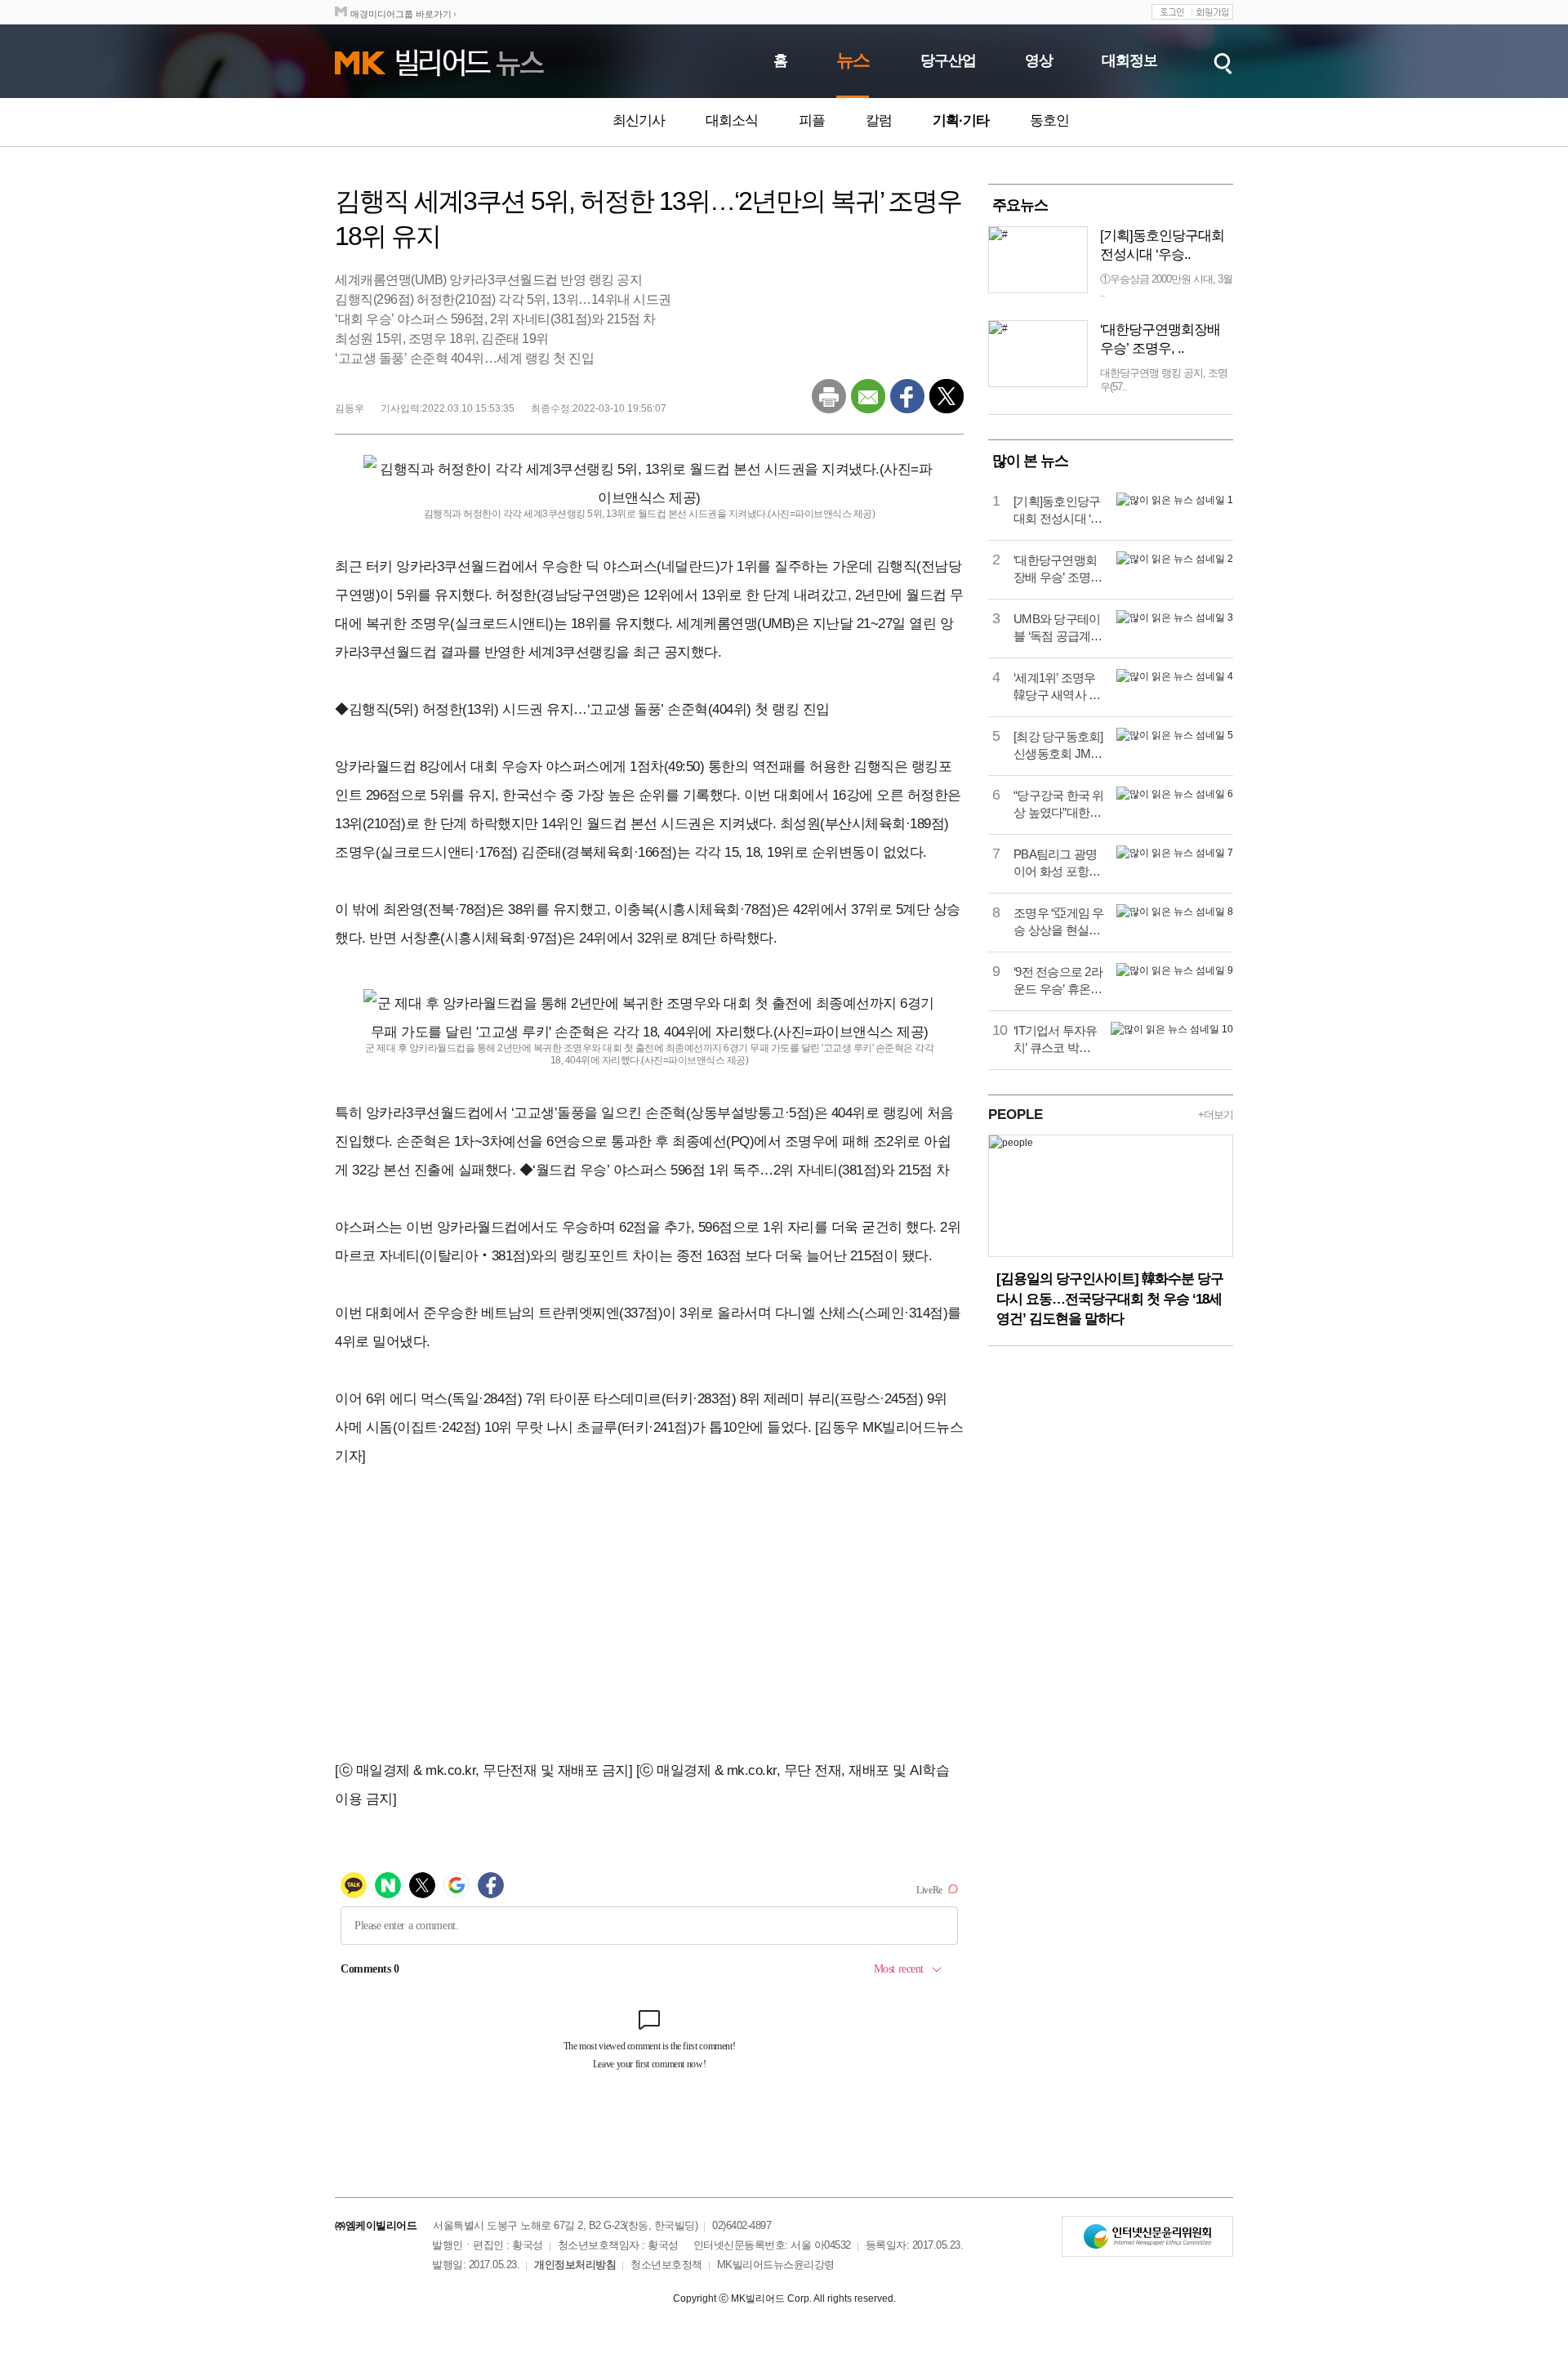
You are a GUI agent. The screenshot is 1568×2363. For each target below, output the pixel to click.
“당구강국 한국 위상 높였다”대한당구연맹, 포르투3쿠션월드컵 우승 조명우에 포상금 (1059, 805)
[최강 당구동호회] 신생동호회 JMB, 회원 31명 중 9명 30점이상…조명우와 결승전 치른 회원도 (1058, 746)
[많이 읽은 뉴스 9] (1175, 970)
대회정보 (1129, 60)
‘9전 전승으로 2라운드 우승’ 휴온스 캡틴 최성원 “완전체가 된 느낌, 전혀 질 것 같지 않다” (1059, 981)
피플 (812, 120)
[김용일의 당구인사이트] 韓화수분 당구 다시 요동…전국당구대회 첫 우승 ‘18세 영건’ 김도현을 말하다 (1110, 1299)
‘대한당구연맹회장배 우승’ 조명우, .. (1160, 339)
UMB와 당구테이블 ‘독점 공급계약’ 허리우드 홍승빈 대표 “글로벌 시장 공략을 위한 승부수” (1059, 628)
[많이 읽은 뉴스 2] (1175, 559)
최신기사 (639, 120)
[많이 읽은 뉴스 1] (1175, 500)
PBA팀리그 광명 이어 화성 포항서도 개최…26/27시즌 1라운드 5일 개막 (1058, 863)
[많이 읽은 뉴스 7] (1175, 853)
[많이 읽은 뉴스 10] (1172, 1029)
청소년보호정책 (666, 2265)
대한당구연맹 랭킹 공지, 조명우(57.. (1164, 380)
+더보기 (1216, 1115)
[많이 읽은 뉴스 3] (1175, 618)
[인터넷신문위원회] (1147, 2236)
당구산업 (948, 60)
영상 (1039, 60)
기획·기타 (961, 120)
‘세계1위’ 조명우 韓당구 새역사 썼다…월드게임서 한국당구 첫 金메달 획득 (1057, 687)
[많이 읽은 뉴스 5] (1175, 735)
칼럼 (879, 120)
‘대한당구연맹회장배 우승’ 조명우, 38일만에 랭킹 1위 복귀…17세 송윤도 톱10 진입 (1058, 569)
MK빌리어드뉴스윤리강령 (776, 2265)
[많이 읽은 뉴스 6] (1175, 794)
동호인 (1049, 120)
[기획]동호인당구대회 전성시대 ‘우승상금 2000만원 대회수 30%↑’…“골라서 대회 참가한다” (1058, 510)
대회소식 (732, 120)
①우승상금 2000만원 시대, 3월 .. (1166, 286)
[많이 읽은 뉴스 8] (1175, 912)
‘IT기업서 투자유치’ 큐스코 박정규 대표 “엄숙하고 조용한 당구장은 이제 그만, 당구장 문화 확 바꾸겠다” (1056, 1040)
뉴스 (853, 60)
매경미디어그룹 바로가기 (401, 14)
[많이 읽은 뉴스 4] (1175, 676)
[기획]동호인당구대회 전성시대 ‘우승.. (1162, 245)
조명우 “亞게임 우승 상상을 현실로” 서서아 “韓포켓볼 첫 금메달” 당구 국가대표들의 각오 (1059, 922)
